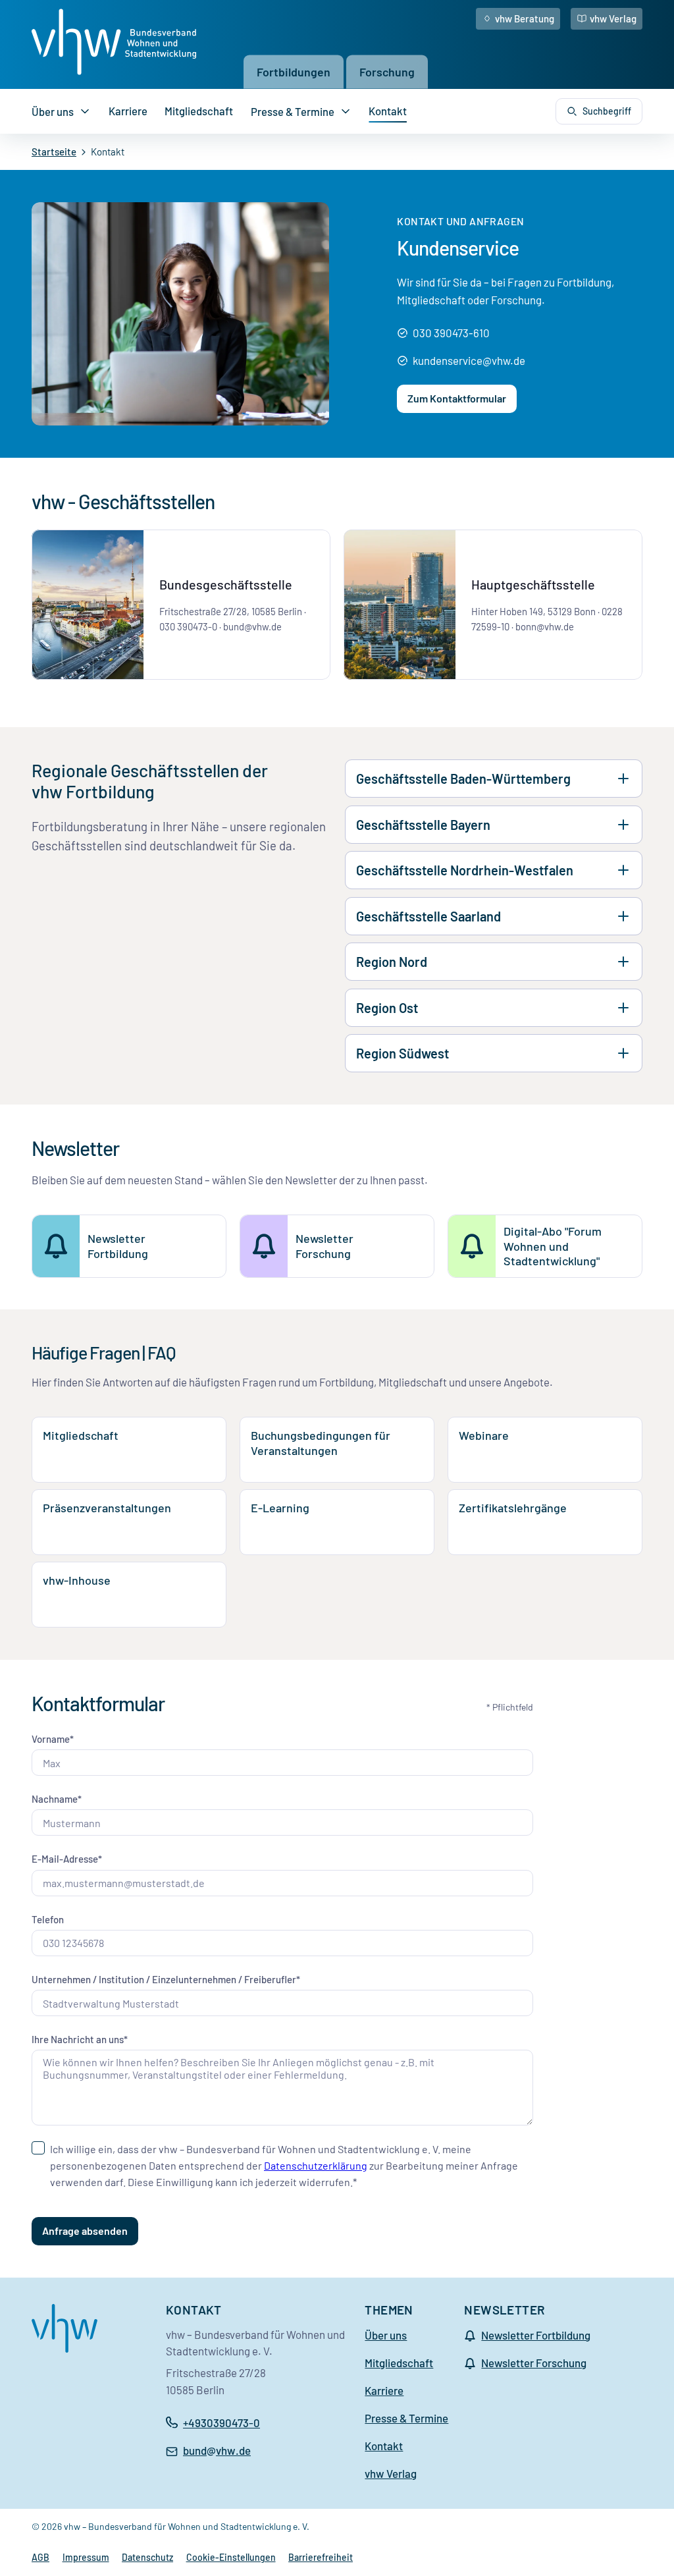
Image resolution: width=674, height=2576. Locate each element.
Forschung (387, 71)
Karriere (128, 111)
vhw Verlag (613, 18)
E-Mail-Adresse (65, 1859)
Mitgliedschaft (199, 111)
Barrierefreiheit (321, 2557)
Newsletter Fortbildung (536, 2335)
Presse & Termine (293, 111)
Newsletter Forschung (534, 2363)
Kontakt (388, 111)
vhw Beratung (525, 18)
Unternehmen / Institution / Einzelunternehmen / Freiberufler (164, 1979)
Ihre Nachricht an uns (78, 2039)
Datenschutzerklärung (316, 2165)
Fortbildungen (294, 71)
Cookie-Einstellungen (231, 2557)
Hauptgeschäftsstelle (533, 584)
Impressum (86, 2557)
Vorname (51, 1739)
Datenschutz (147, 2557)
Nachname (55, 1799)
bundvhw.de (217, 2451)
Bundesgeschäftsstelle (226, 584)
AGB (40, 2557)
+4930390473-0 (221, 2423)
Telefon (48, 1919)
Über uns (53, 111)
